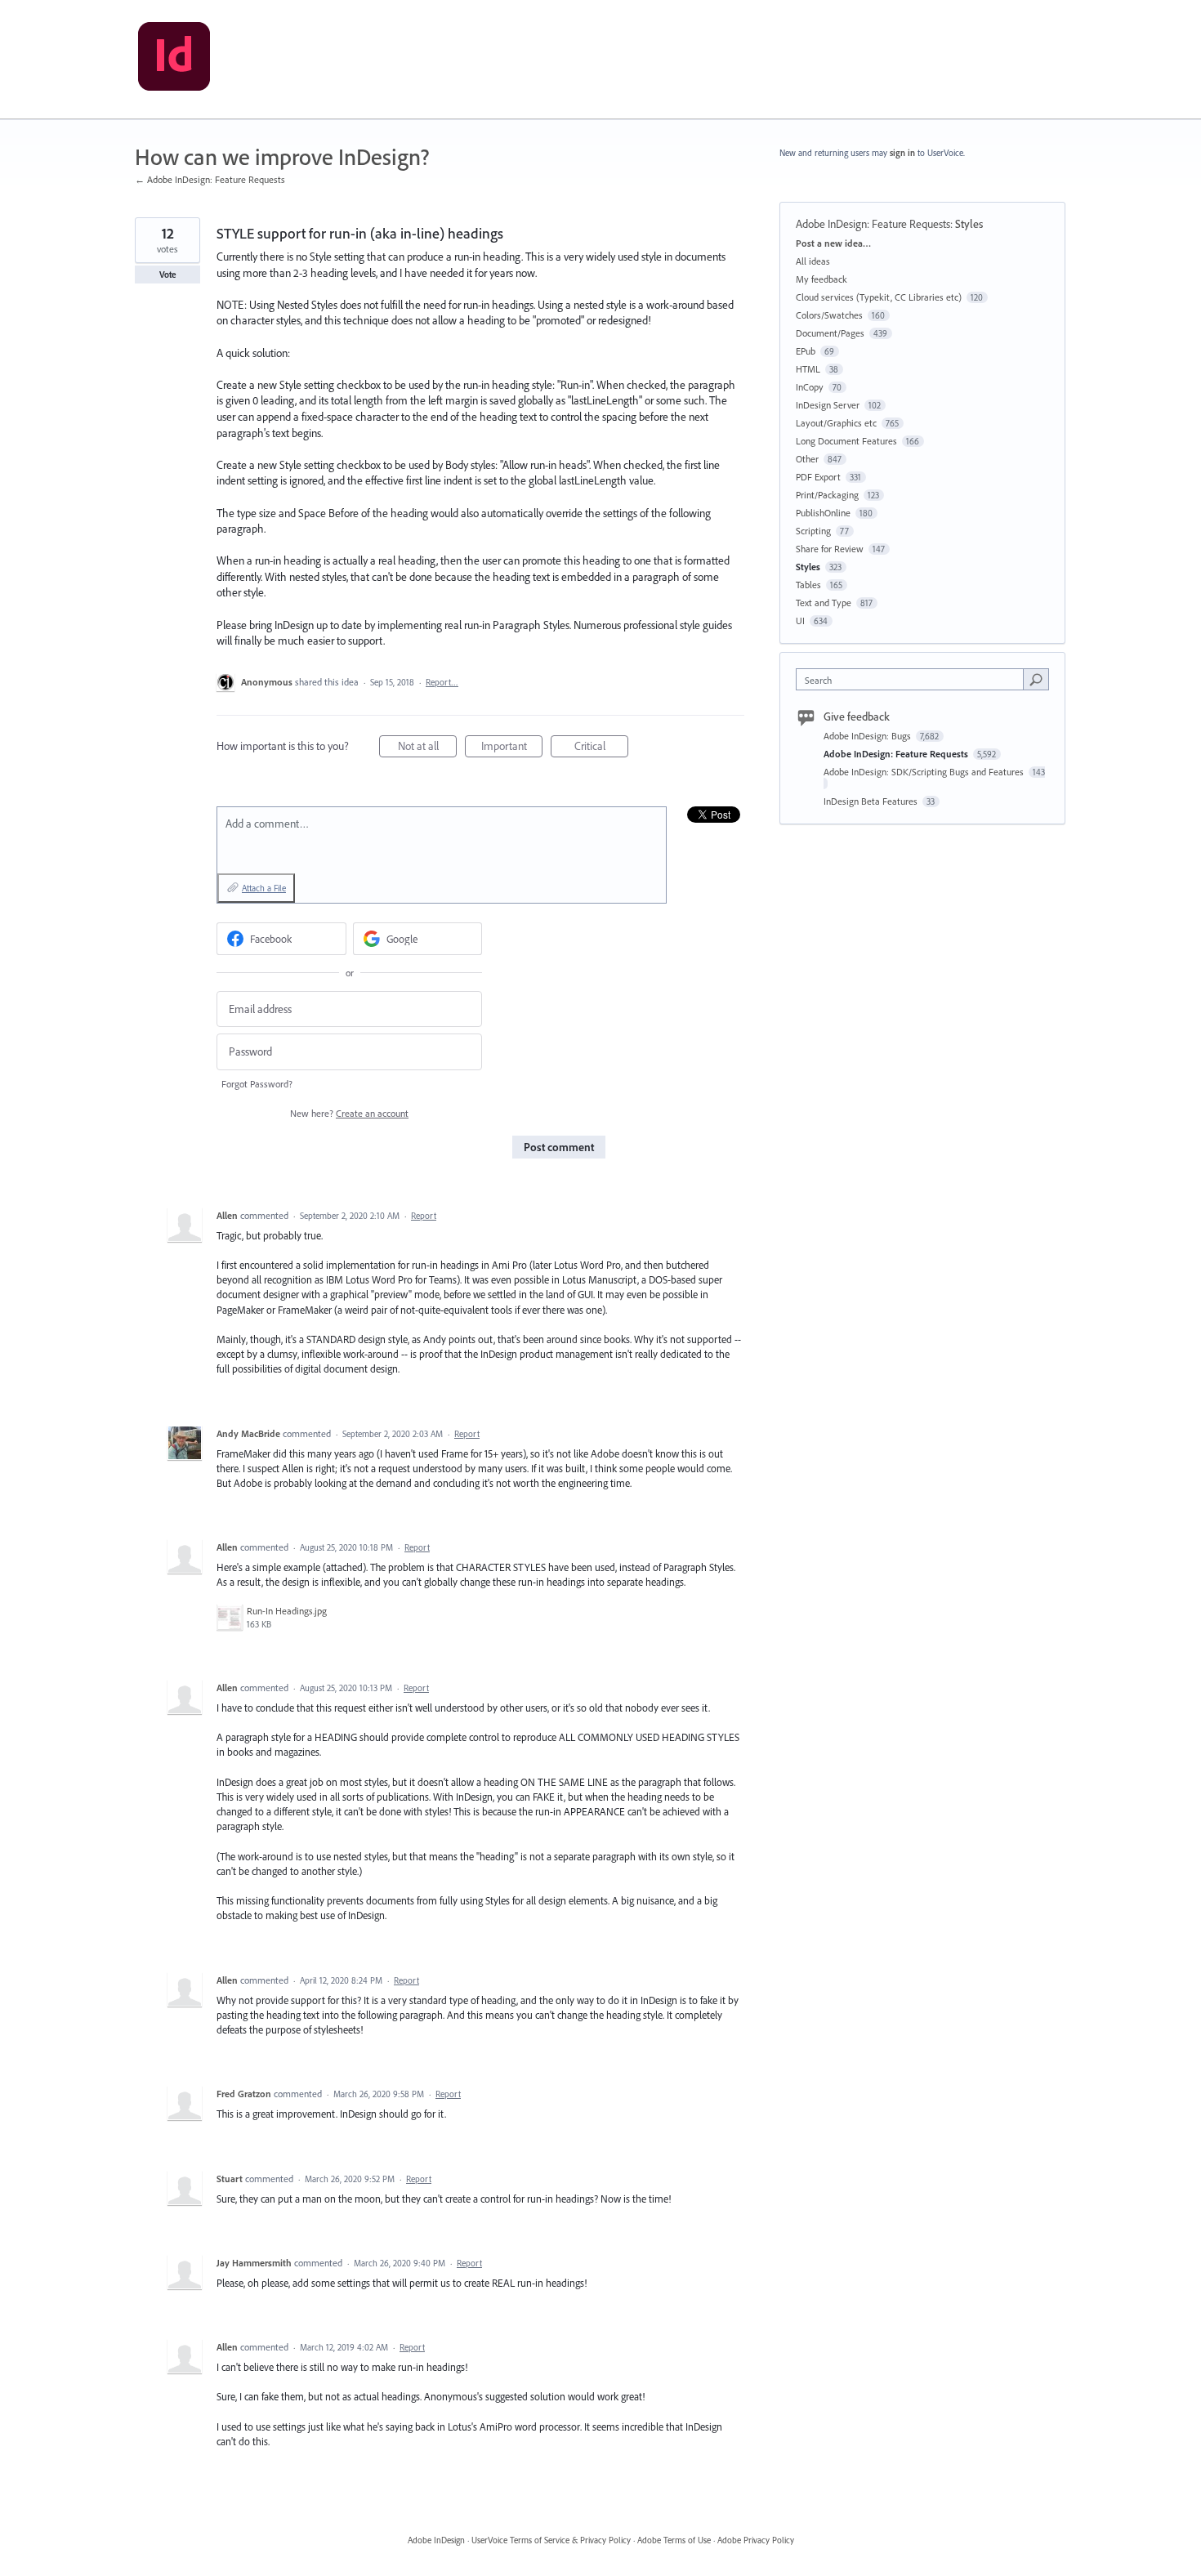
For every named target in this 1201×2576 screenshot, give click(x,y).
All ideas (813, 261)
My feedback (822, 279)
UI (800, 621)
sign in (902, 153)
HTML (808, 369)
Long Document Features (846, 441)
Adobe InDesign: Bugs (868, 736)
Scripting (813, 531)
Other (807, 459)
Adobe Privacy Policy (756, 2540)
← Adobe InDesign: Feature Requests (210, 179)
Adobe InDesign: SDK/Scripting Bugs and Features (925, 772)
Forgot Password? (257, 1084)
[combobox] (914, 679)
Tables (808, 585)
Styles (969, 224)
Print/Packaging (827, 495)
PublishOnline (823, 513)
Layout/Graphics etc (836, 423)
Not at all (427, 748)
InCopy (810, 387)
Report (424, 1216)
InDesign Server (828, 405)
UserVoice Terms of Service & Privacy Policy (551, 2540)
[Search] (1036, 679)
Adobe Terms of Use (674, 2540)
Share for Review (830, 549)
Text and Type (824, 603)
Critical (601, 748)
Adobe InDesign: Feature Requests (873, 224)
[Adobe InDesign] (174, 60)
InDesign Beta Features (872, 801)
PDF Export (818, 477)
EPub (806, 351)
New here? (349, 1113)
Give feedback (857, 717)
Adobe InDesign (436, 2540)
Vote (168, 275)
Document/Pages (830, 333)
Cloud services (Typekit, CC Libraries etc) (879, 297)
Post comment (559, 1147)
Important (512, 748)
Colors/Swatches (829, 315)
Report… (442, 682)
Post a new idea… (833, 243)
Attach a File (264, 888)
